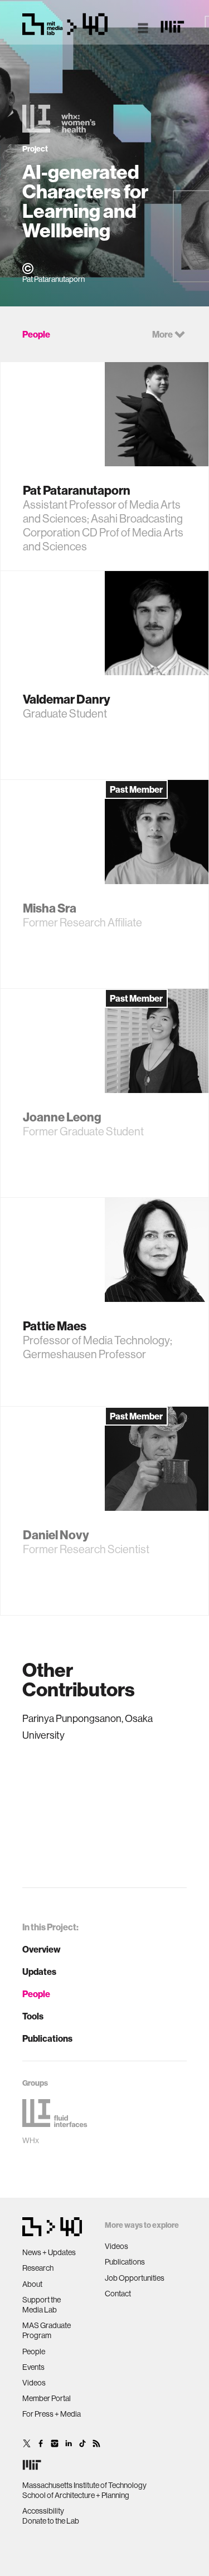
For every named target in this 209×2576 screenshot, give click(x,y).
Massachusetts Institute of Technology (84, 2485)
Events (33, 2367)
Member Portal (47, 2398)
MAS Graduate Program (47, 2330)
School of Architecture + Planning (76, 2495)
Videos (34, 2383)
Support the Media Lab (42, 2305)
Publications (47, 2038)
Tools (33, 2016)
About (32, 2284)
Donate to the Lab (51, 2521)
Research (38, 2268)
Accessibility (43, 2511)
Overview (42, 1949)
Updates (39, 1972)
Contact (118, 2294)
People (36, 1994)
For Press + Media (52, 2414)
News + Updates (49, 2252)
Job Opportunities (135, 2278)
